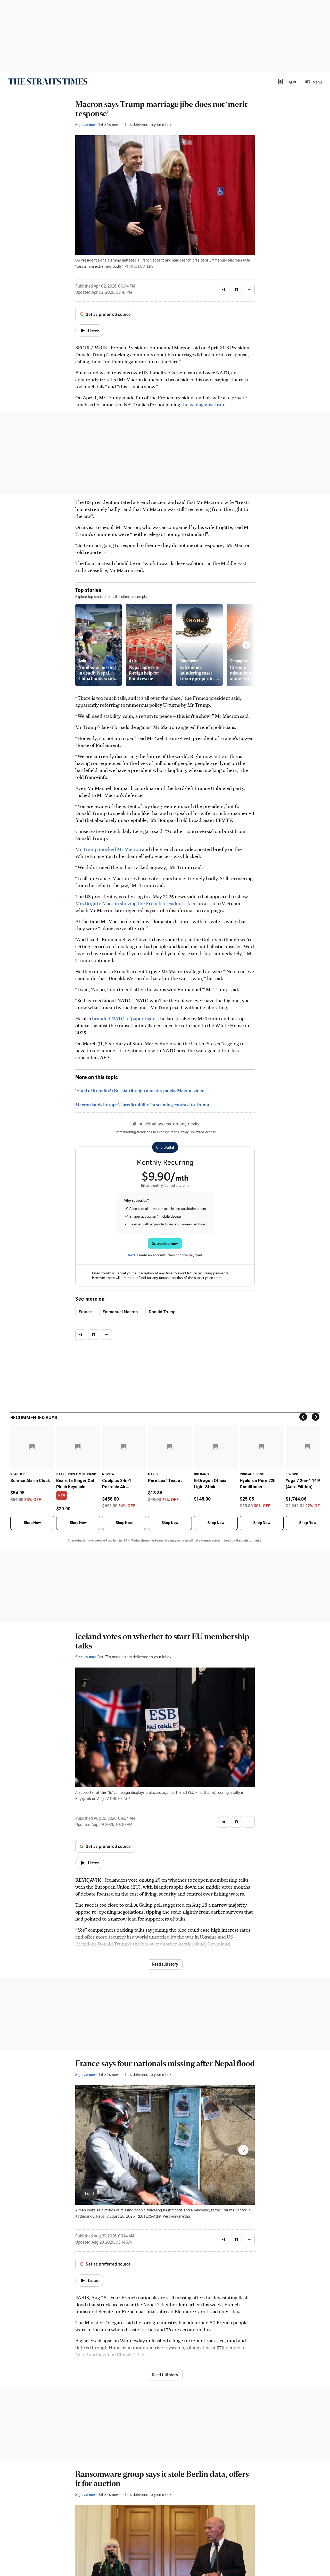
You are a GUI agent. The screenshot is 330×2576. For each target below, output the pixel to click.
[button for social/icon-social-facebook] (236, 290)
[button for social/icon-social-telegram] (224, 290)
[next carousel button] (243, 2150)
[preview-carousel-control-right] (246, 645)
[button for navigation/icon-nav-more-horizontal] (249, 290)
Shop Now (32, 1523)
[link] (48, 81)
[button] (287, 81)
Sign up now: (86, 124)
